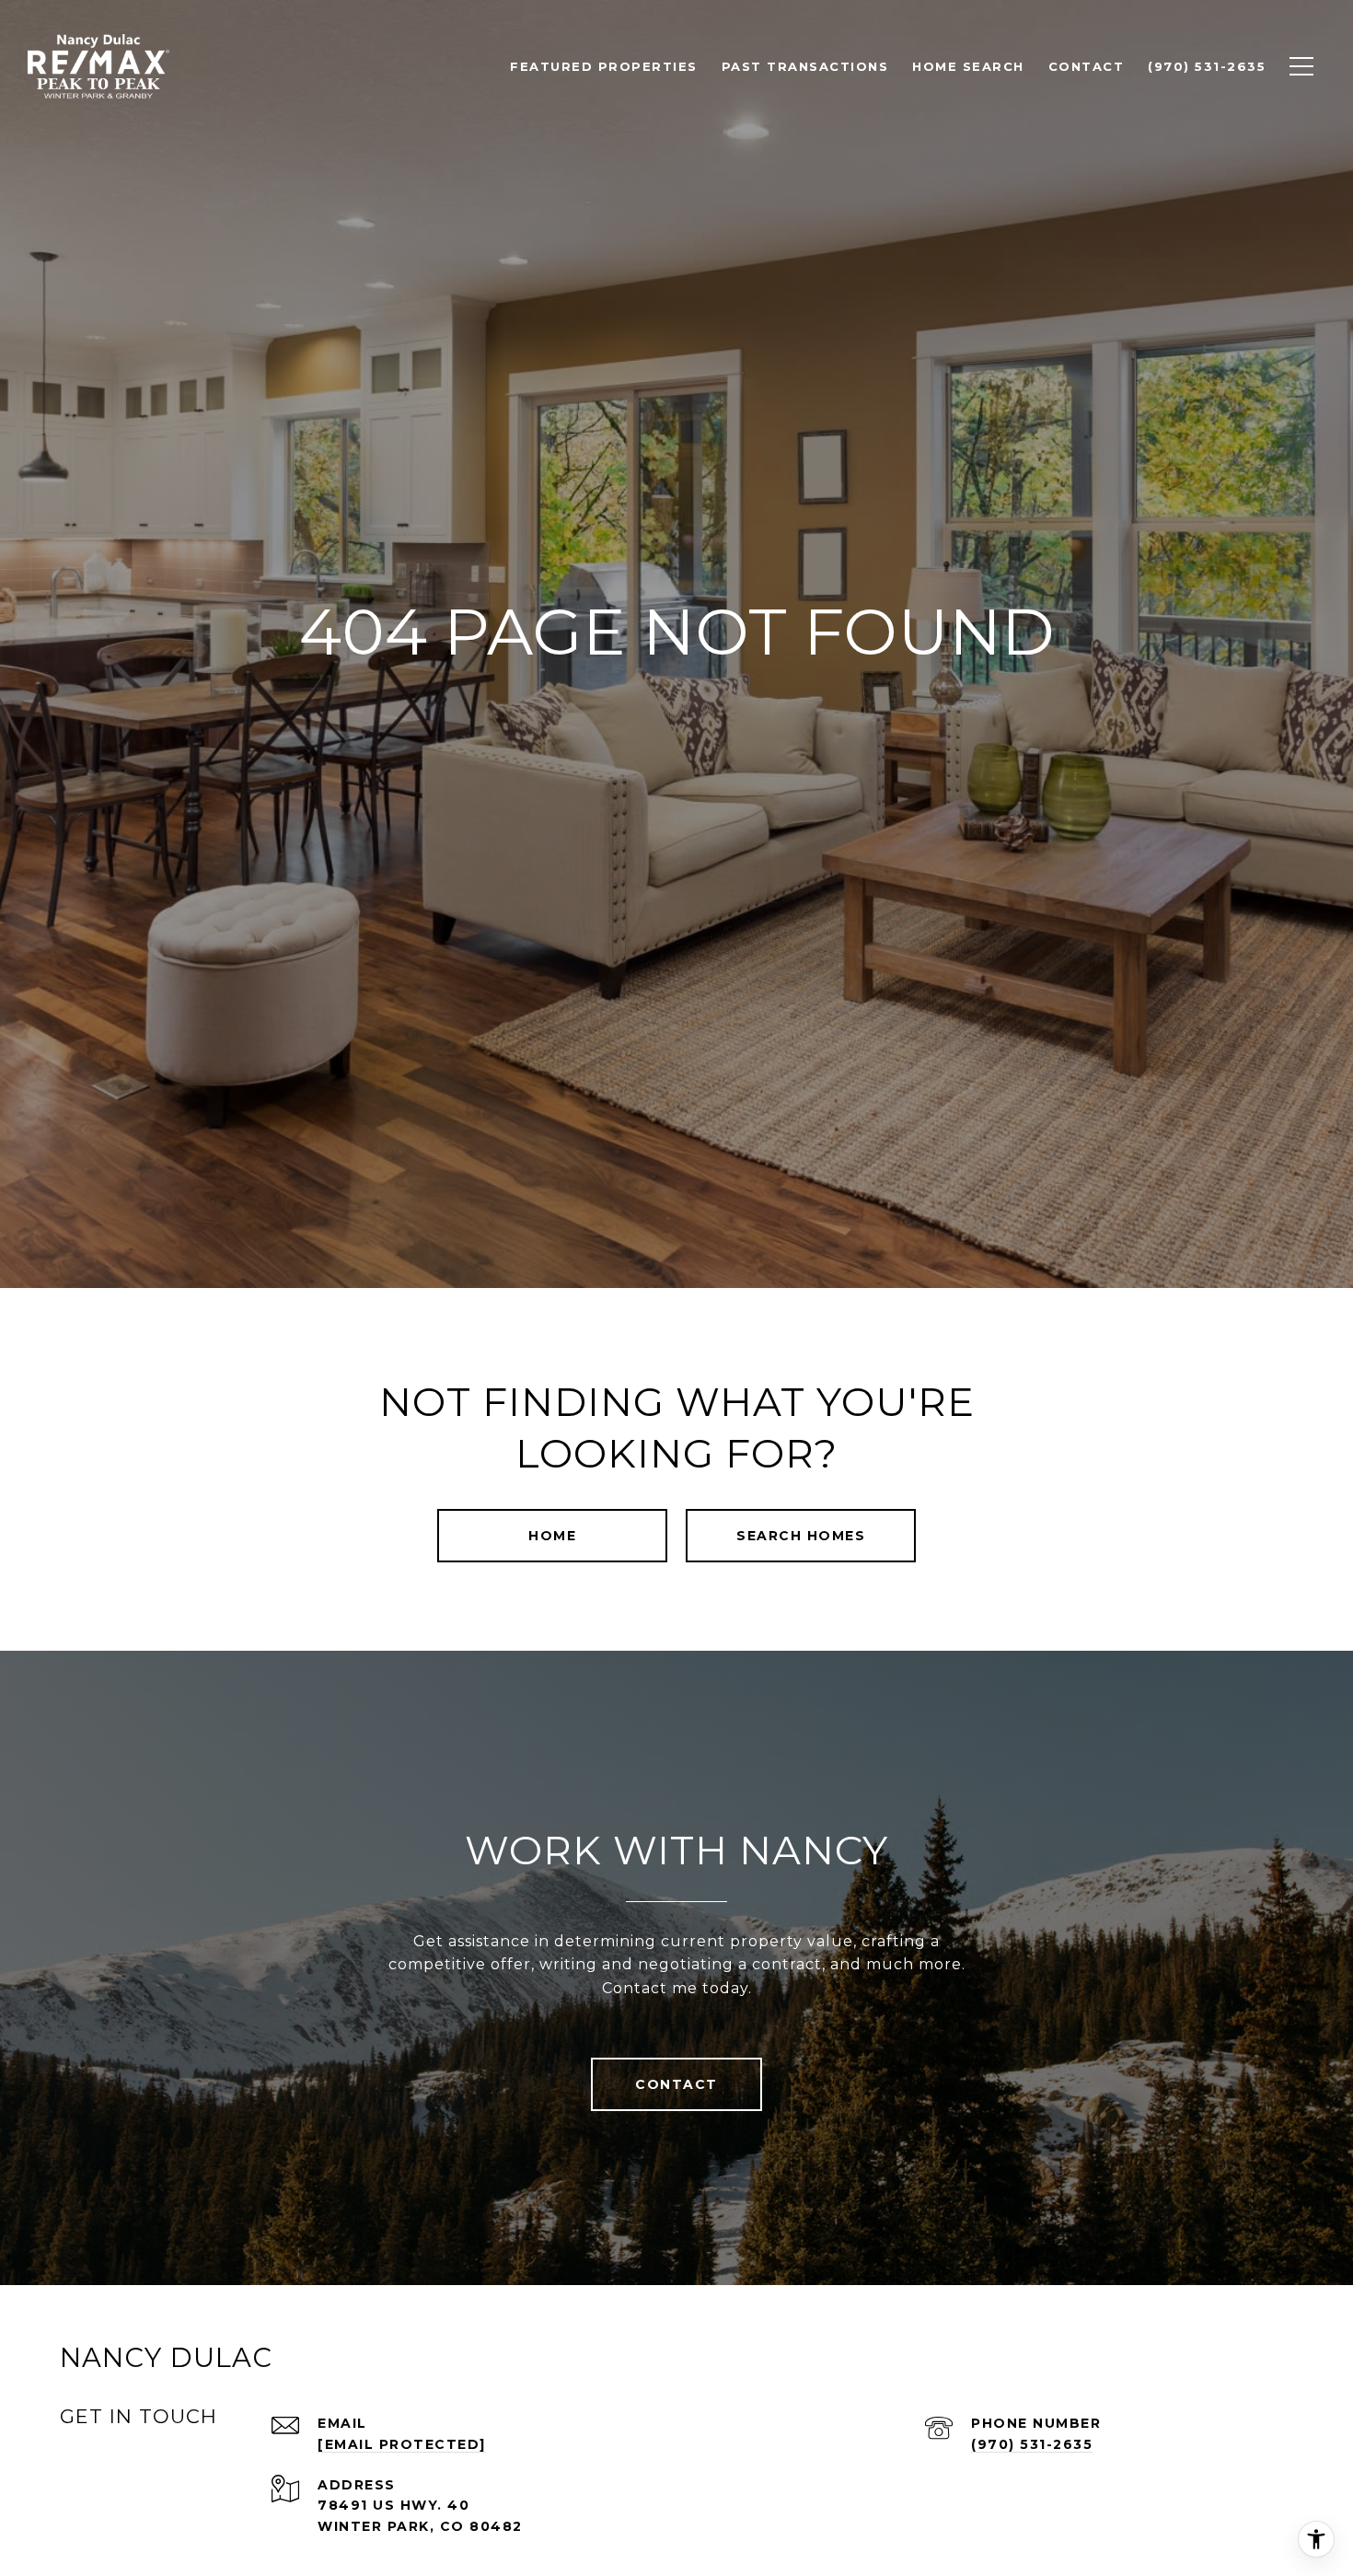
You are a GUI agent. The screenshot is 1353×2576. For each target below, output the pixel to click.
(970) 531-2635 (1032, 2444)
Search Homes (801, 1536)
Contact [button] (676, 2084)
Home (552, 1536)
